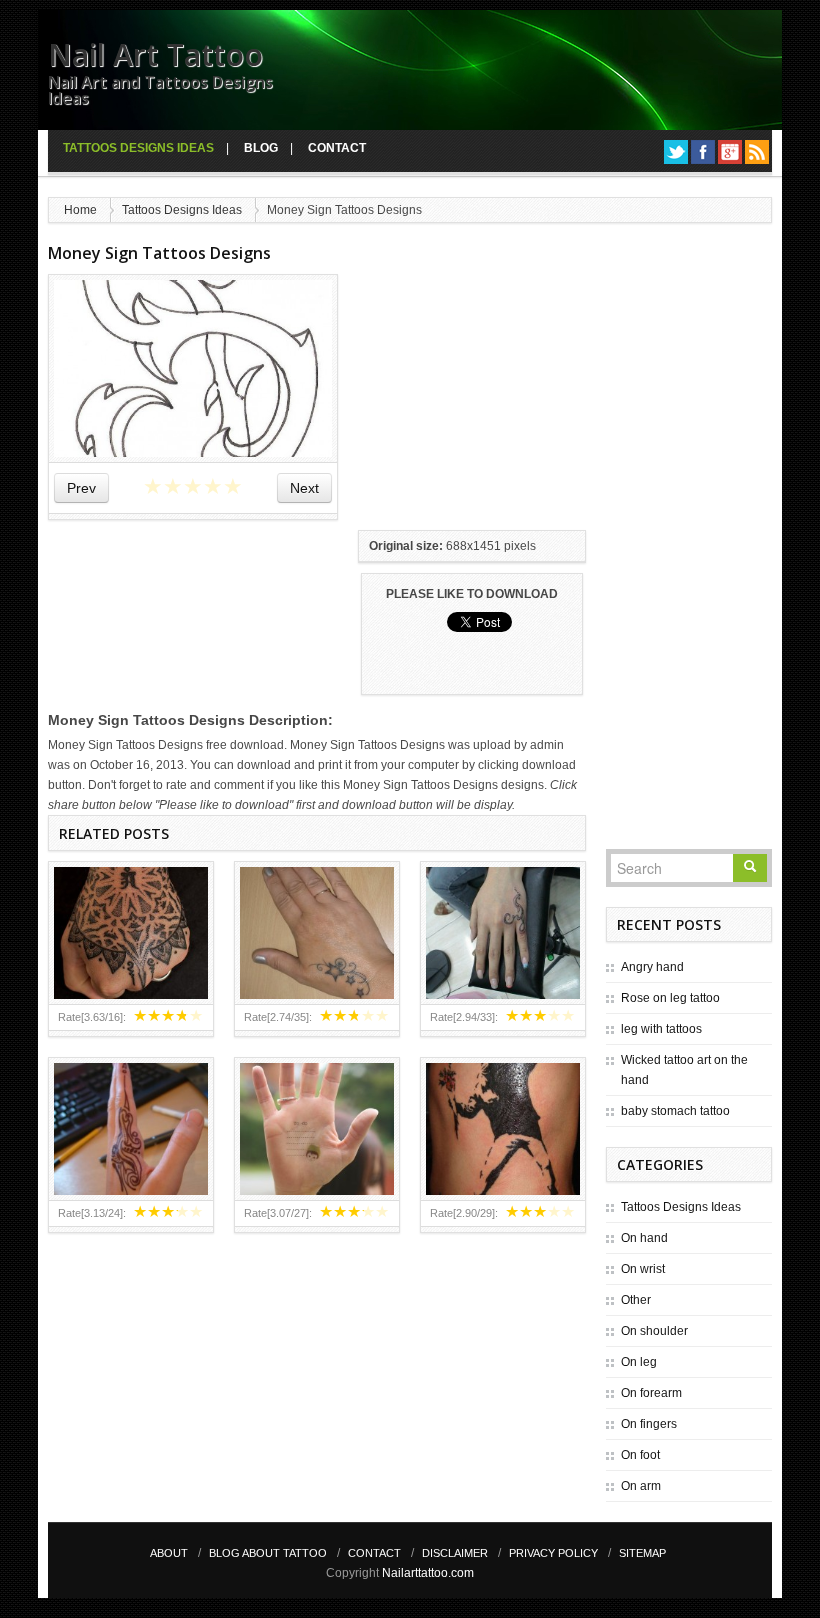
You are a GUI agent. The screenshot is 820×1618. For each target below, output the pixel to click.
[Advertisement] (508, 399)
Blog (261, 148)
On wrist (643, 1269)
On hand (644, 1238)
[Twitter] (676, 152)
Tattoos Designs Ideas (138, 148)
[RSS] (757, 152)
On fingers (649, 1424)
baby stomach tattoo (675, 1111)
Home (80, 210)
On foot (640, 1455)
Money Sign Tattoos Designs (159, 253)
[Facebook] (703, 152)
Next (304, 488)
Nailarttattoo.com (428, 1573)
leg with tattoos (661, 1029)
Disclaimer (455, 1553)
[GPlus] (730, 152)
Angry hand (652, 967)
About (169, 1553)
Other (636, 1300)
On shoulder (654, 1331)
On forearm (651, 1393)
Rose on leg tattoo (670, 998)
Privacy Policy (553, 1553)
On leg (639, 1362)
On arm (641, 1486)
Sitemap (642, 1553)
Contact (337, 148)
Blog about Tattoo (268, 1553)
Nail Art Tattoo (155, 54)
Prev (81, 488)
